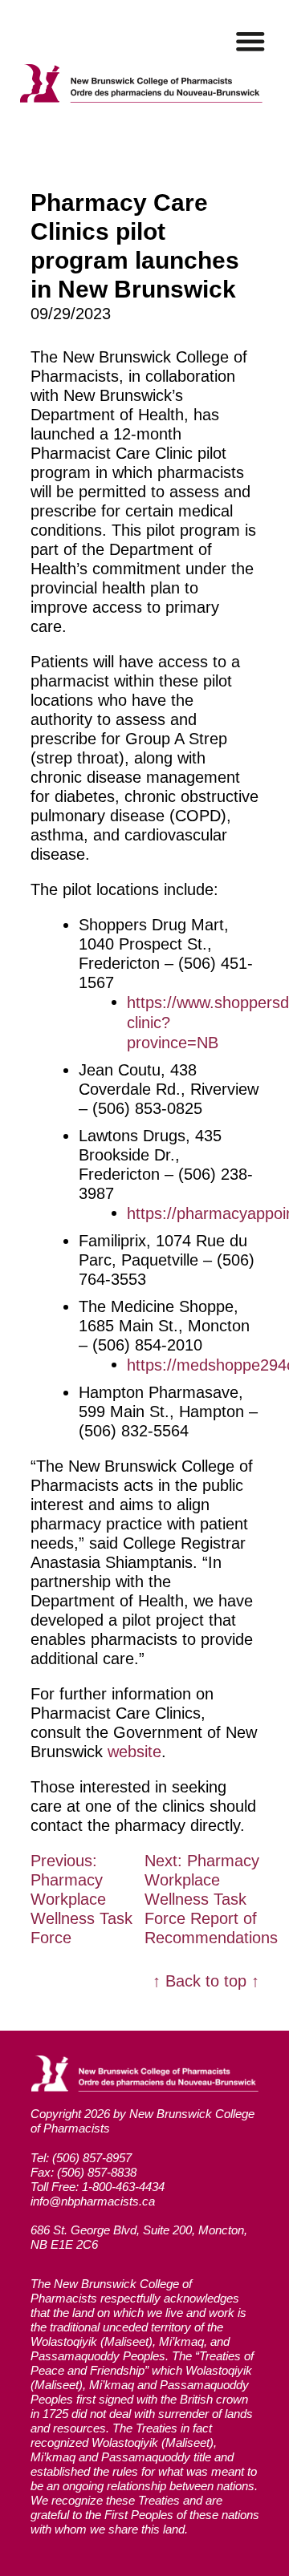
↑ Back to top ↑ (206, 1981)
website (134, 1752)
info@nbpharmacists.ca (93, 2201)
